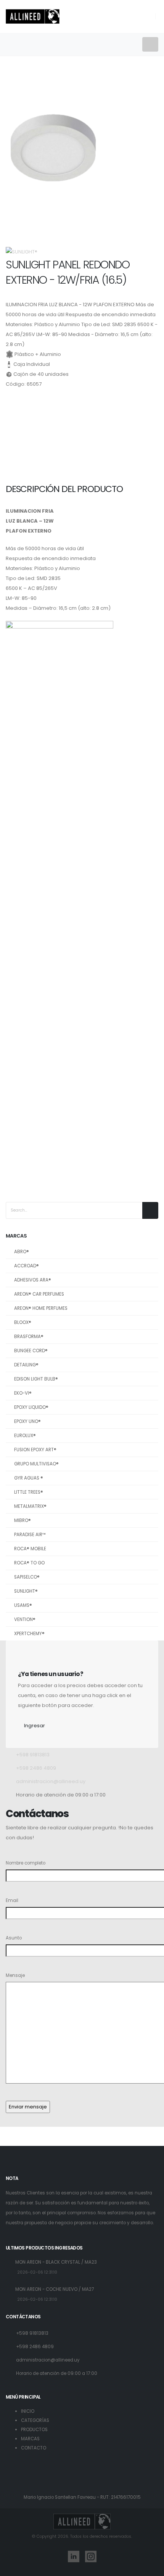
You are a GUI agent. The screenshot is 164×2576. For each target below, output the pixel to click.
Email (12, 1900)
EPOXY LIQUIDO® (31, 1407)
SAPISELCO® (27, 1577)
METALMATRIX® (30, 1506)
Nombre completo (26, 1863)
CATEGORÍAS (35, 2420)
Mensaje (15, 1975)
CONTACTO (34, 2448)
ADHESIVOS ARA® (33, 1280)
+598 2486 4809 (36, 1768)
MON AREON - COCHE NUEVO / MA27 (55, 2289)
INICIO (28, 2411)
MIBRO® (23, 1520)
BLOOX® (23, 1322)
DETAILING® (26, 1365)
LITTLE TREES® (29, 1492)
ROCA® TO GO (29, 1563)
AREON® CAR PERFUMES (39, 1294)
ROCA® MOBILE (30, 1549)
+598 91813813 (33, 1755)
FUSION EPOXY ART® (35, 1450)
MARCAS (30, 2439)
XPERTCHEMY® (29, 1634)
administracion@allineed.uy (51, 1781)
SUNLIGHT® (26, 1591)
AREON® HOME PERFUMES (41, 1308)
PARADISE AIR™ (30, 1535)
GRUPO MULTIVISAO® (36, 1464)
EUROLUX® (25, 1436)
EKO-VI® (23, 1393)
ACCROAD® (27, 1266)
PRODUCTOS (34, 2430)
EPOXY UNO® (27, 1421)
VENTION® (25, 1619)
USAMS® (23, 1605)
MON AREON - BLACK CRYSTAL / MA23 (56, 2262)
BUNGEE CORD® (31, 1351)
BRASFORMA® (29, 1337)
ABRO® (22, 1252)
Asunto (14, 1938)
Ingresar (35, 1726)
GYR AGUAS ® (29, 1478)
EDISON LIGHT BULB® (36, 1379)
